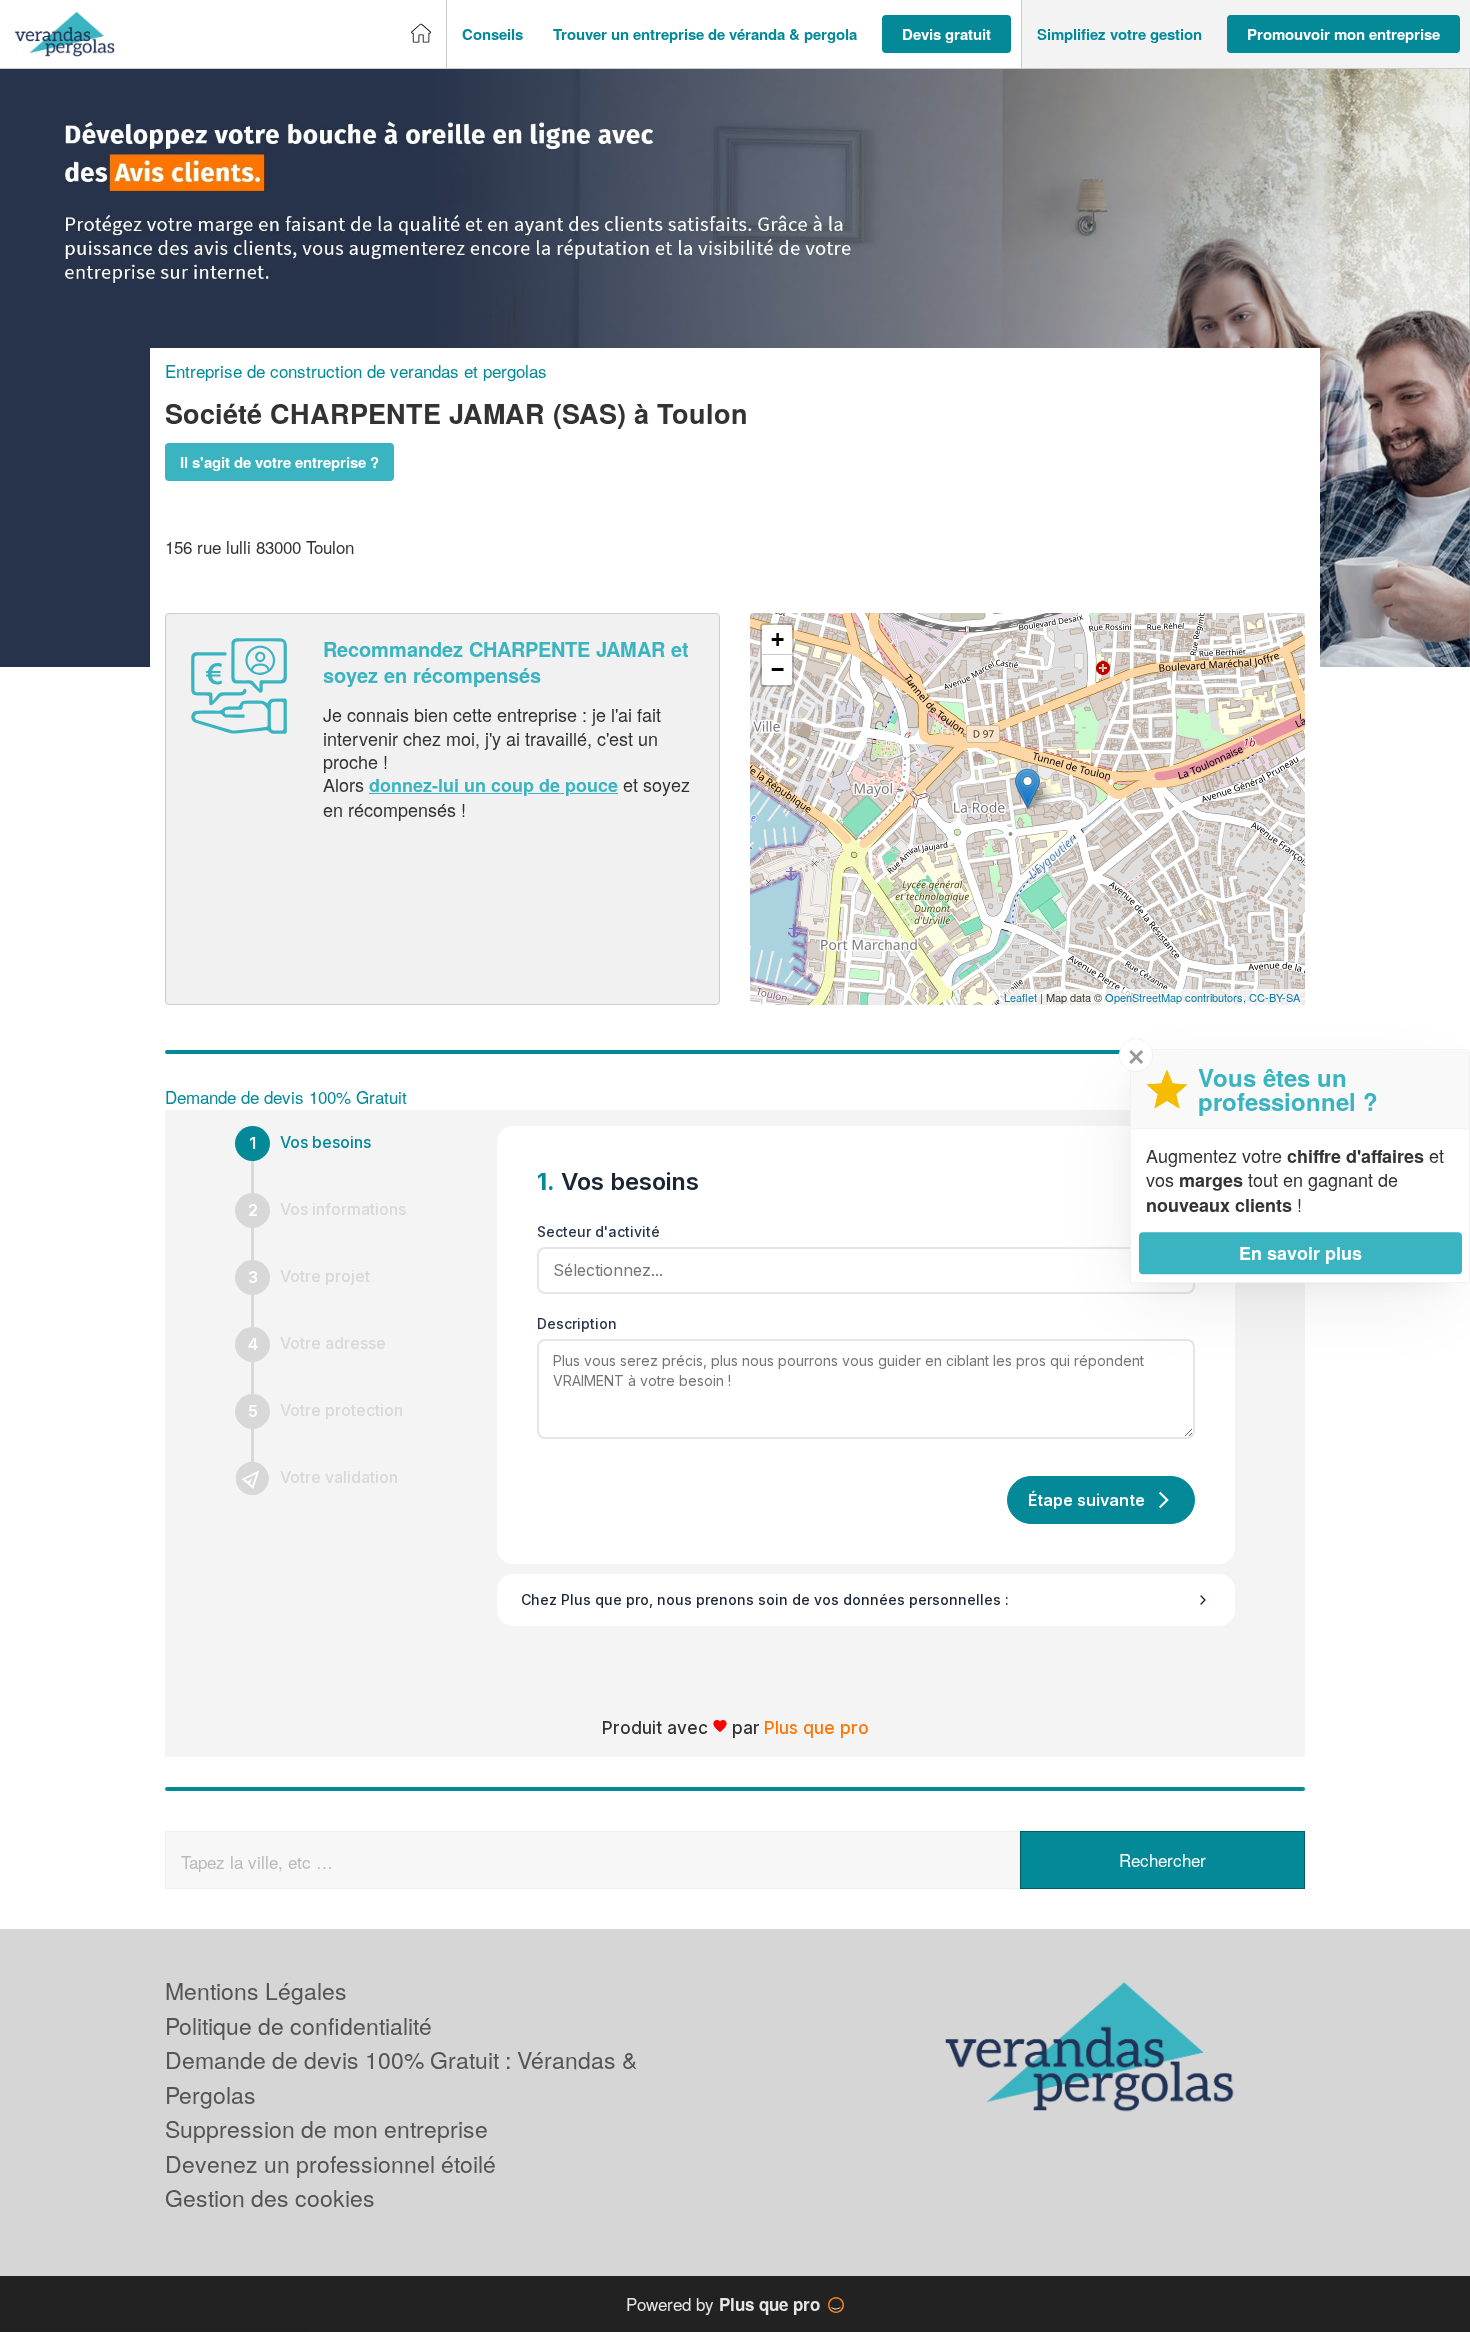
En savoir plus (1300, 1253)
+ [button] (777, 639)
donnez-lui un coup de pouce (493, 785)
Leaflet (1020, 997)
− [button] (777, 669)
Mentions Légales (256, 1990)
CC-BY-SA (1274, 997)
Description (577, 1323)
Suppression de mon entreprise (326, 2128)
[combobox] (859, 1270)
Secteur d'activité (598, 1231)
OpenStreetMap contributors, (1177, 997)
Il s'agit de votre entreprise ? (279, 462)
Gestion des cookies (270, 2197)
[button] (492, 34)
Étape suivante (1086, 1500)
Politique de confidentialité (298, 2025)
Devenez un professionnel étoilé (330, 2163)
